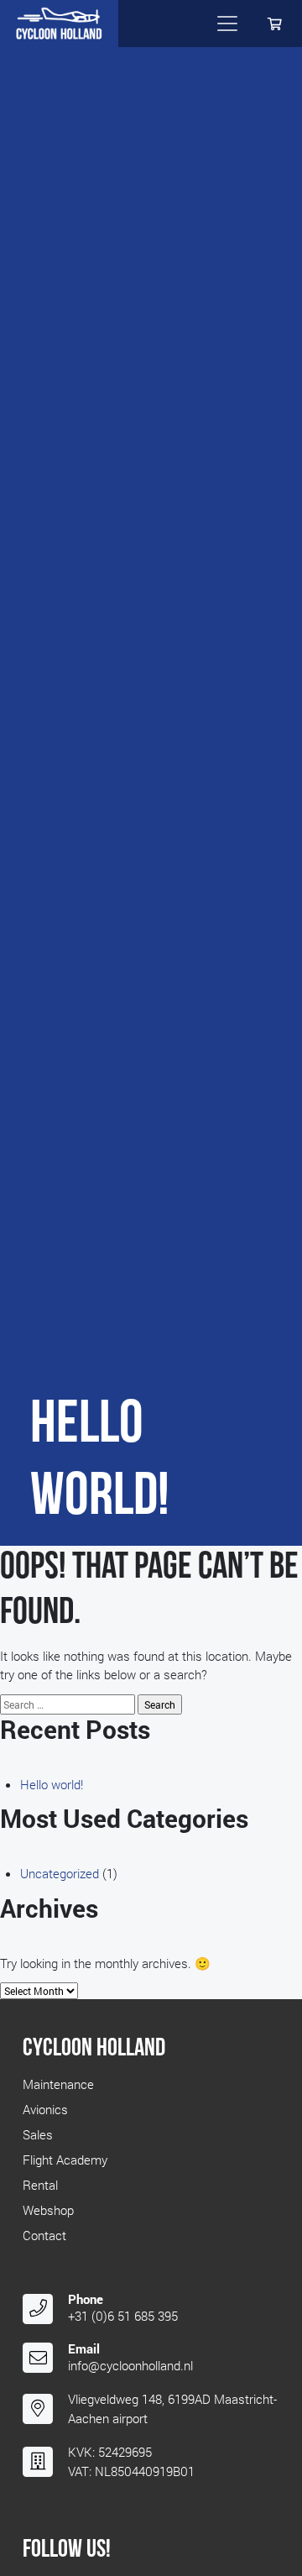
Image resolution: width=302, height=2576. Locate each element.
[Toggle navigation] (227, 24)
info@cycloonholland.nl (130, 2365)
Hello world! (52, 1784)
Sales (38, 2134)
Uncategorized (60, 1873)
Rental (40, 2185)
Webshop (48, 2210)
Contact (44, 2235)
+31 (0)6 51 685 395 (123, 2316)
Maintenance (58, 2084)
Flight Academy (65, 2160)
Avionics (45, 2109)
